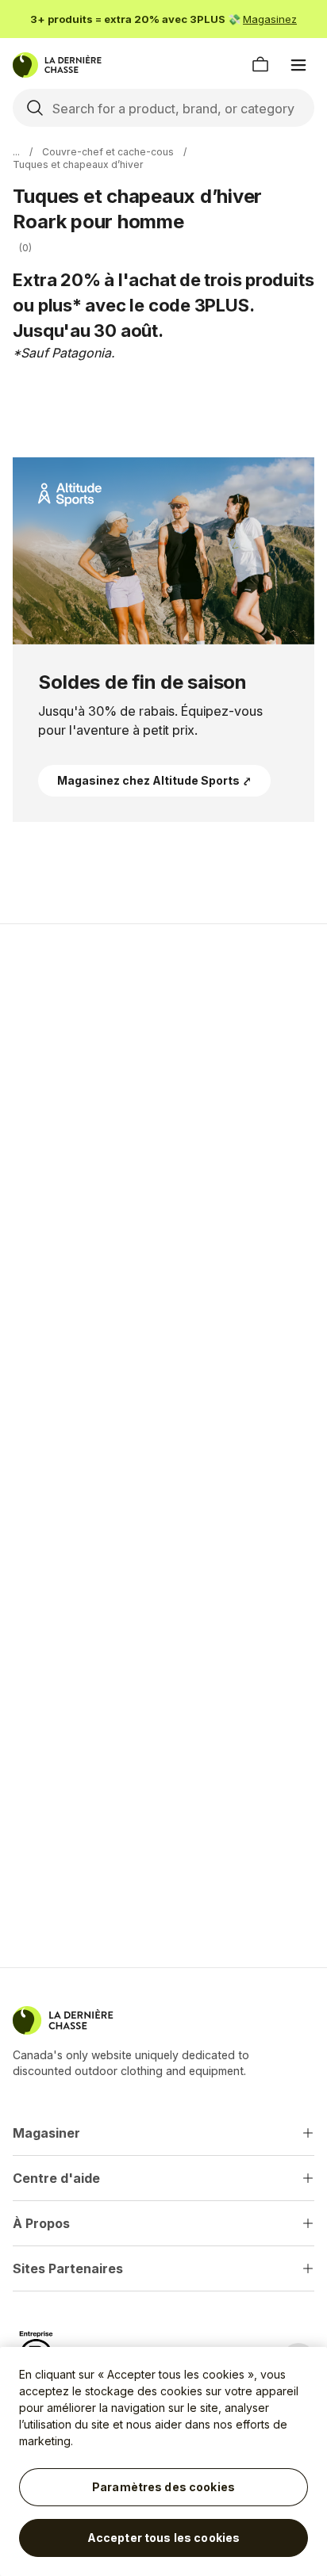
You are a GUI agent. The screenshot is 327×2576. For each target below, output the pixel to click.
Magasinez (270, 19)
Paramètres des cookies (163, 2487)
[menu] (298, 65)
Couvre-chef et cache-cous (108, 152)
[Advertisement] (163, 1113)
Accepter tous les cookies (164, 2538)
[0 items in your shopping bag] (260, 65)
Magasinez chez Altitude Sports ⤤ (154, 780)
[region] (163, 2461)
